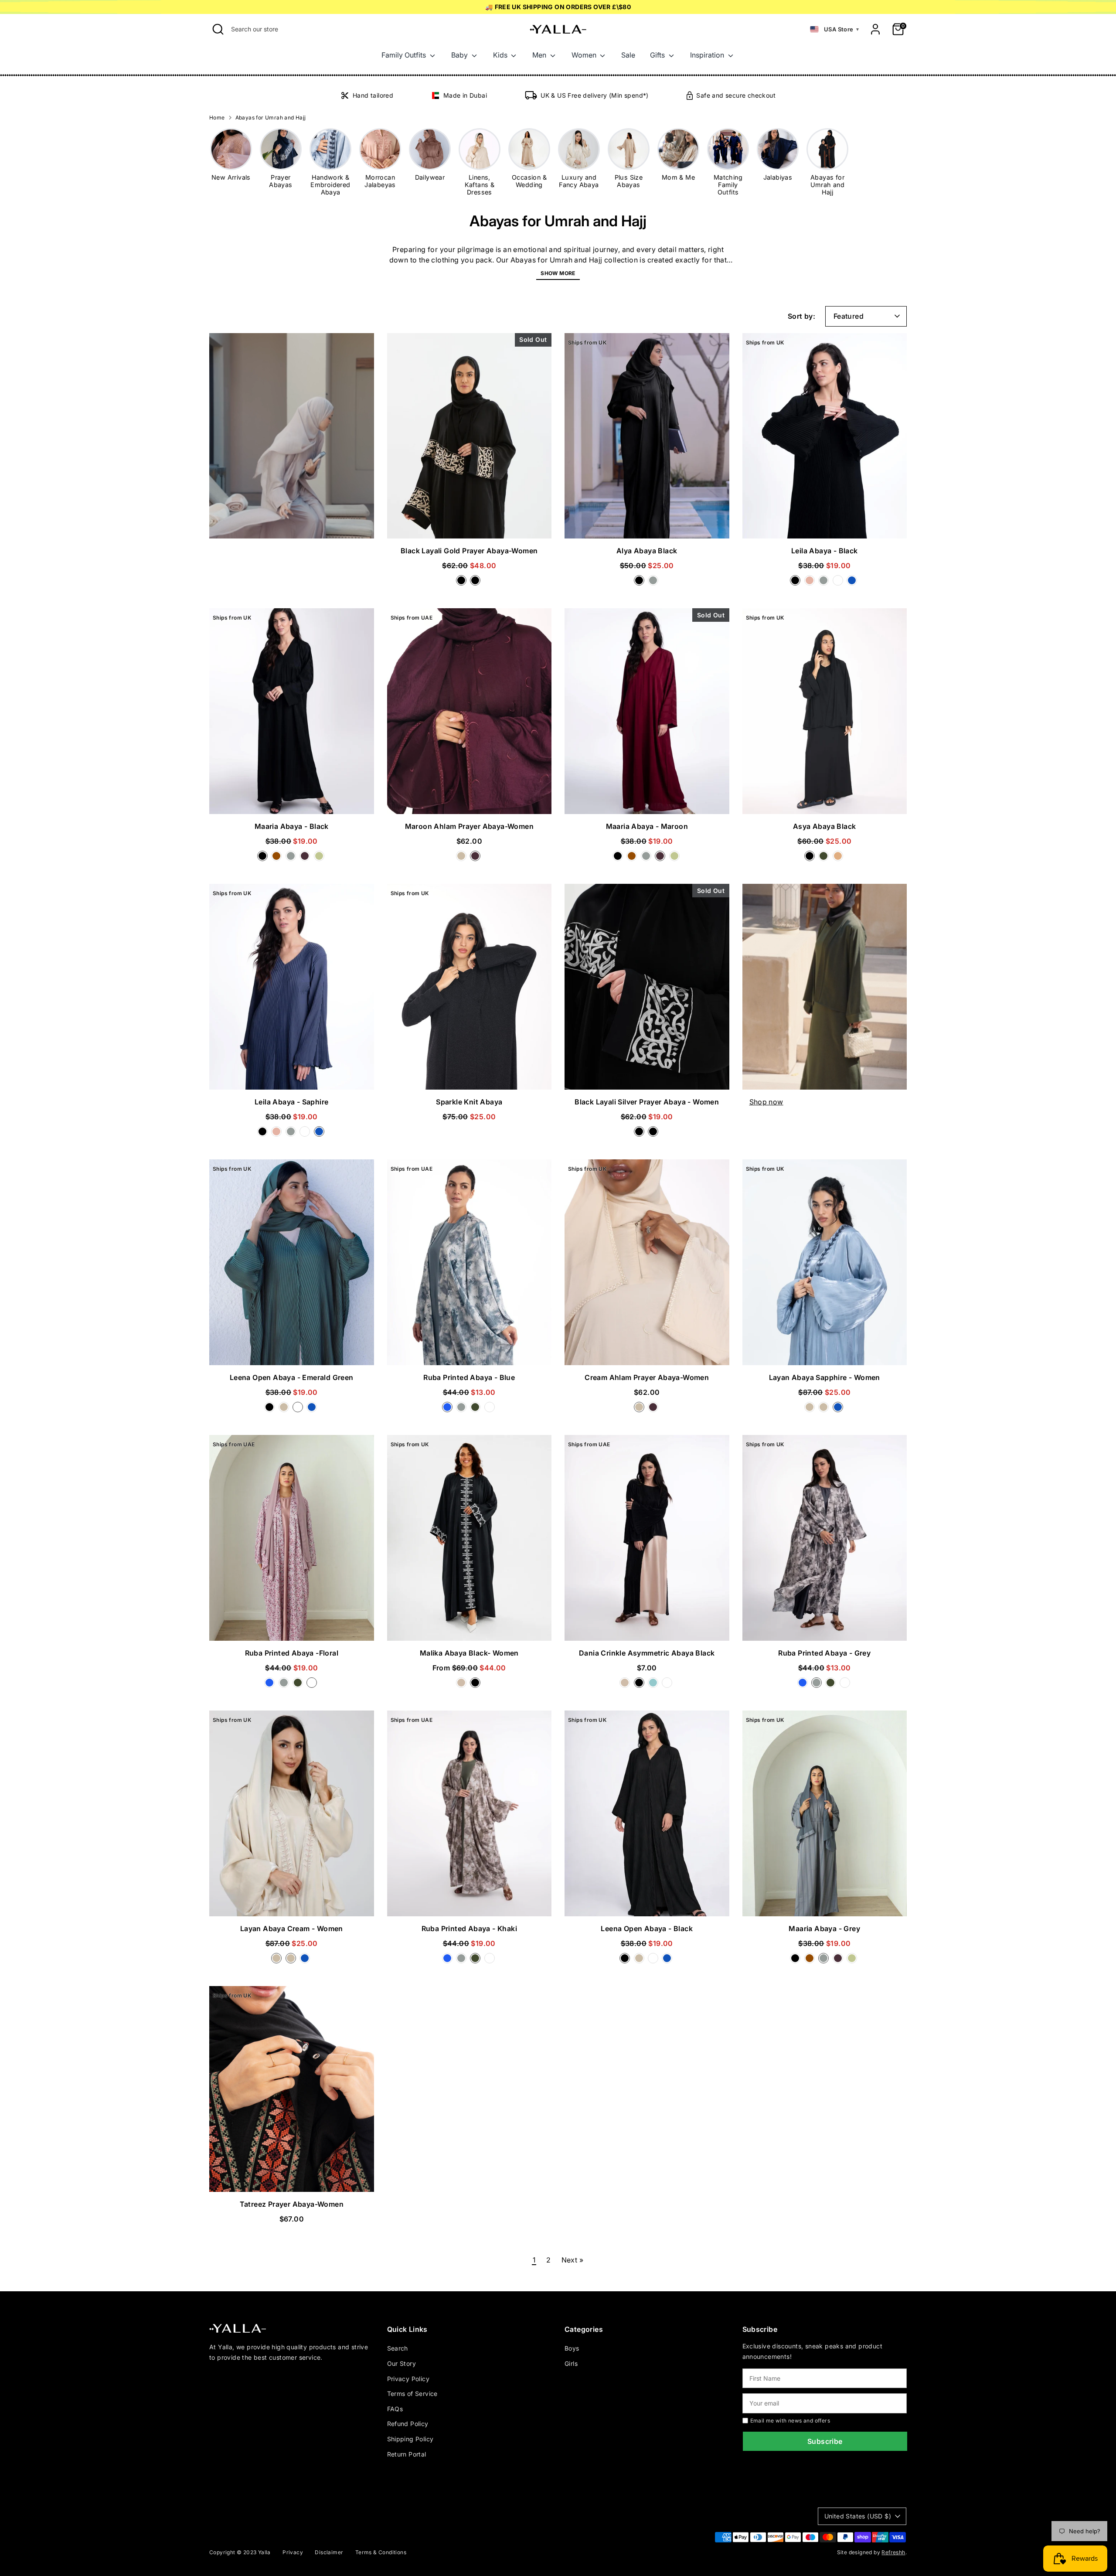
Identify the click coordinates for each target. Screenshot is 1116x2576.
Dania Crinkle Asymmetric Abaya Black (647, 1653)
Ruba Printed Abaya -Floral (292, 1653)
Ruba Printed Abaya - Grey (824, 1653)
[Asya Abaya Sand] (839, 859)
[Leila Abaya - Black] (797, 583)
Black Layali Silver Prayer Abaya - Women (647, 1102)
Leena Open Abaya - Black (647, 1929)
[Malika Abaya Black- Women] (476, 1685)
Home (217, 118)
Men (540, 55)
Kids (501, 55)
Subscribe (825, 2441)
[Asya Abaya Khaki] (825, 859)
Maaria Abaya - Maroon (647, 826)
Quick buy (469, 524)
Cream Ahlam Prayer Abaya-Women (647, 1377)
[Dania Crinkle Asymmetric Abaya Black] (641, 1685)
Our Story (402, 2363)
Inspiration (708, 55)
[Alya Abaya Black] (641, 583)
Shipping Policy (410, 2439)
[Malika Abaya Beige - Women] (463, 1685)
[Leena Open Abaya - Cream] (286, 1410)
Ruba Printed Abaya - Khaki (469, 1929)
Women (585, 55)
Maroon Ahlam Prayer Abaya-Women (469, 826)
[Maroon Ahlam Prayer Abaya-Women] (476, 859)
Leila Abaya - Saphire (291, 1102)
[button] (834, 29)
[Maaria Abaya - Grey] (293, 859)
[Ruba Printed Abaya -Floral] (490, 1410)
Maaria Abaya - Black (292, 826)
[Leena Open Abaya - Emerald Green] (299, 1410)
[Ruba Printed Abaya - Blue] (449, 1410)
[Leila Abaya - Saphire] (853, 583)
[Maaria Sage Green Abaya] (320, 859)
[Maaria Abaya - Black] (264, 859)
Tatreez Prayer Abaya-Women (292, 2204)
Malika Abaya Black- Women (469, 1653)
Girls (571, 2363)
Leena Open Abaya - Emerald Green (292, 1377)
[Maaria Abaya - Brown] (278, 859)
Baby (460, 55)
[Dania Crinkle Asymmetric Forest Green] (668, 1685)
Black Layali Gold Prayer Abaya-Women (469, 551)
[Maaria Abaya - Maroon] (306, 859)
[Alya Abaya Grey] (654, 583)
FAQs (395, 2409)
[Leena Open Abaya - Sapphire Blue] (313, 1410)
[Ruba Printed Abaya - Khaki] (477, 1410)
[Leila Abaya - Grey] (825, 583)
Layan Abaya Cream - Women (292, 1929)
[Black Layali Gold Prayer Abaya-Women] (463, 583)
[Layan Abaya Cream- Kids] (825, 1410)
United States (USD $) (858, 2516)
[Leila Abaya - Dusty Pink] (811, 583)
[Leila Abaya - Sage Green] (840, 583)
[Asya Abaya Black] (811, 859)
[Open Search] (218, 29)
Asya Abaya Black (824, 826)
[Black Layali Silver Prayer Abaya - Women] (476, 583)
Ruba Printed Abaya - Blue (469, 1377)
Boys (572, 2348)
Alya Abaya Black (647, 551)
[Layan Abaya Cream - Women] (811, 1410)
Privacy (293, 2552)
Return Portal (407, 2454)
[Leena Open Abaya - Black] (271, 1410)
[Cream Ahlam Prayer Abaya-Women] (463, 859)
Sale (628, 55)
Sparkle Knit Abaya (469, 1102)
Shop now (766, 1102)
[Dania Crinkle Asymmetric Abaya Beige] (626, 1685)
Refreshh (893, 2552)
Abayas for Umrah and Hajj (271, 118)
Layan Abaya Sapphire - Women (825, 1377)
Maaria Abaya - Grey (824, 1929)
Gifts (658, 55)
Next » (572, 2260)
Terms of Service (412, 2394)
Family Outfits (405, 55)
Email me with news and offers (790, 2421)
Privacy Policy (408, 2379)
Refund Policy (408, 2424)
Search (398, 2348)
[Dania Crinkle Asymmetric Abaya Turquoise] (655, 1685)
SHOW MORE (558, 273)
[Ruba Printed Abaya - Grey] (463, 1410)
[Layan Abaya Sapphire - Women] (839, 1410)
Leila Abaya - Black (825, 551)
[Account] (875, 29)
